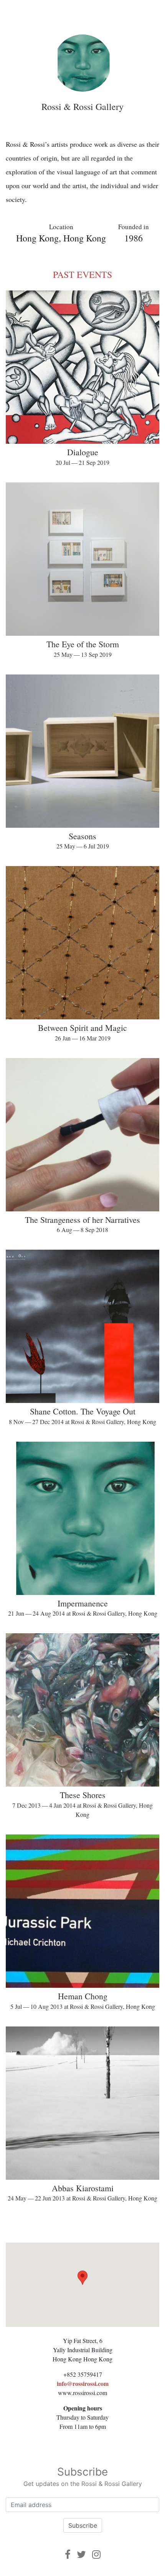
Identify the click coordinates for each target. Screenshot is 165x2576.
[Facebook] (68, 2554)
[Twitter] (81, 2554)
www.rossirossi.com (82, 2393)
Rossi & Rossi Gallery (82, 107)
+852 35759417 (83, 2374)
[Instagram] (96, 2554)
